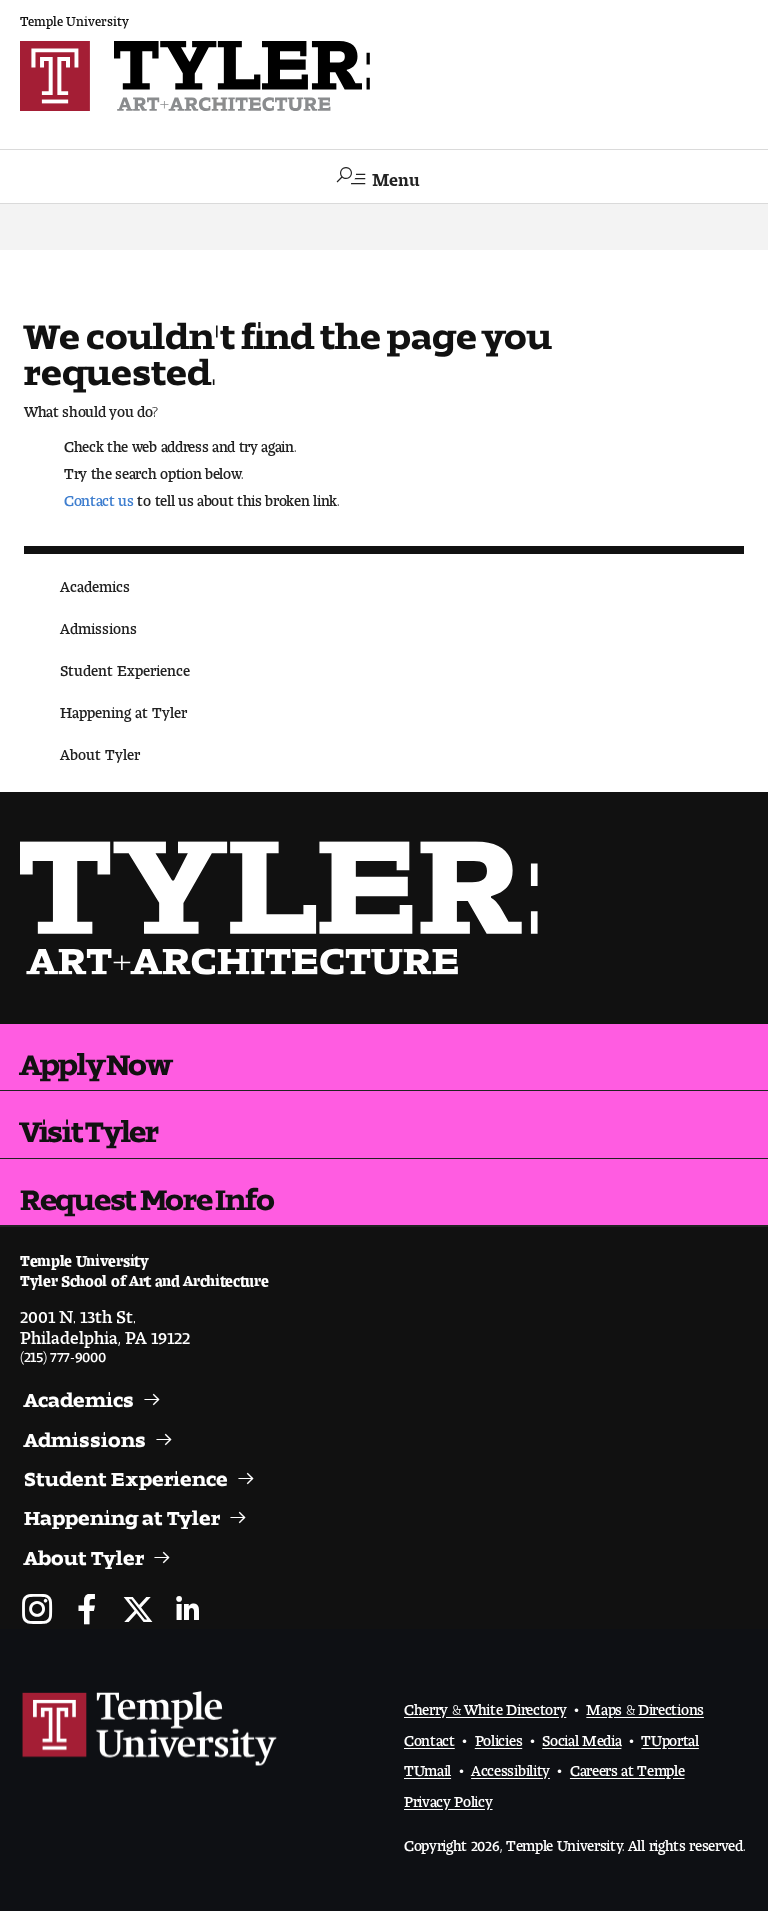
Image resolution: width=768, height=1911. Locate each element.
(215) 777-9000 (63, 1352)
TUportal (669, 1736)
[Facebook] (87, 1611)
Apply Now (95, 1057)
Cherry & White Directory (485, 1705)
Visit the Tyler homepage (287, 908)
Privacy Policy (448, 1797)
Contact (429, 1736)
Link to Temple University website (150, 1729)
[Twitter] (137, 1611)
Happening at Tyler (123, 708)
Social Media (581, 1736)
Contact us (99, 496)
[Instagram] (37, 1611)
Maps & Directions (645, 1705)
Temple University (74, 17)
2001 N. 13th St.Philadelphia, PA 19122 (105, 1322)
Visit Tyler (89, 1124)
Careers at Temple (627, 1766)
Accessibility (510, 1766)
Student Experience (125, 666)
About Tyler (100, 750)
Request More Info (146, 1192)
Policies (498, 1736)
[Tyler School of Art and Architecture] (384, 76)
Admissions (98, 624)
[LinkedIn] (187, 1611)
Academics (95, 582)
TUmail (427, 1766)
